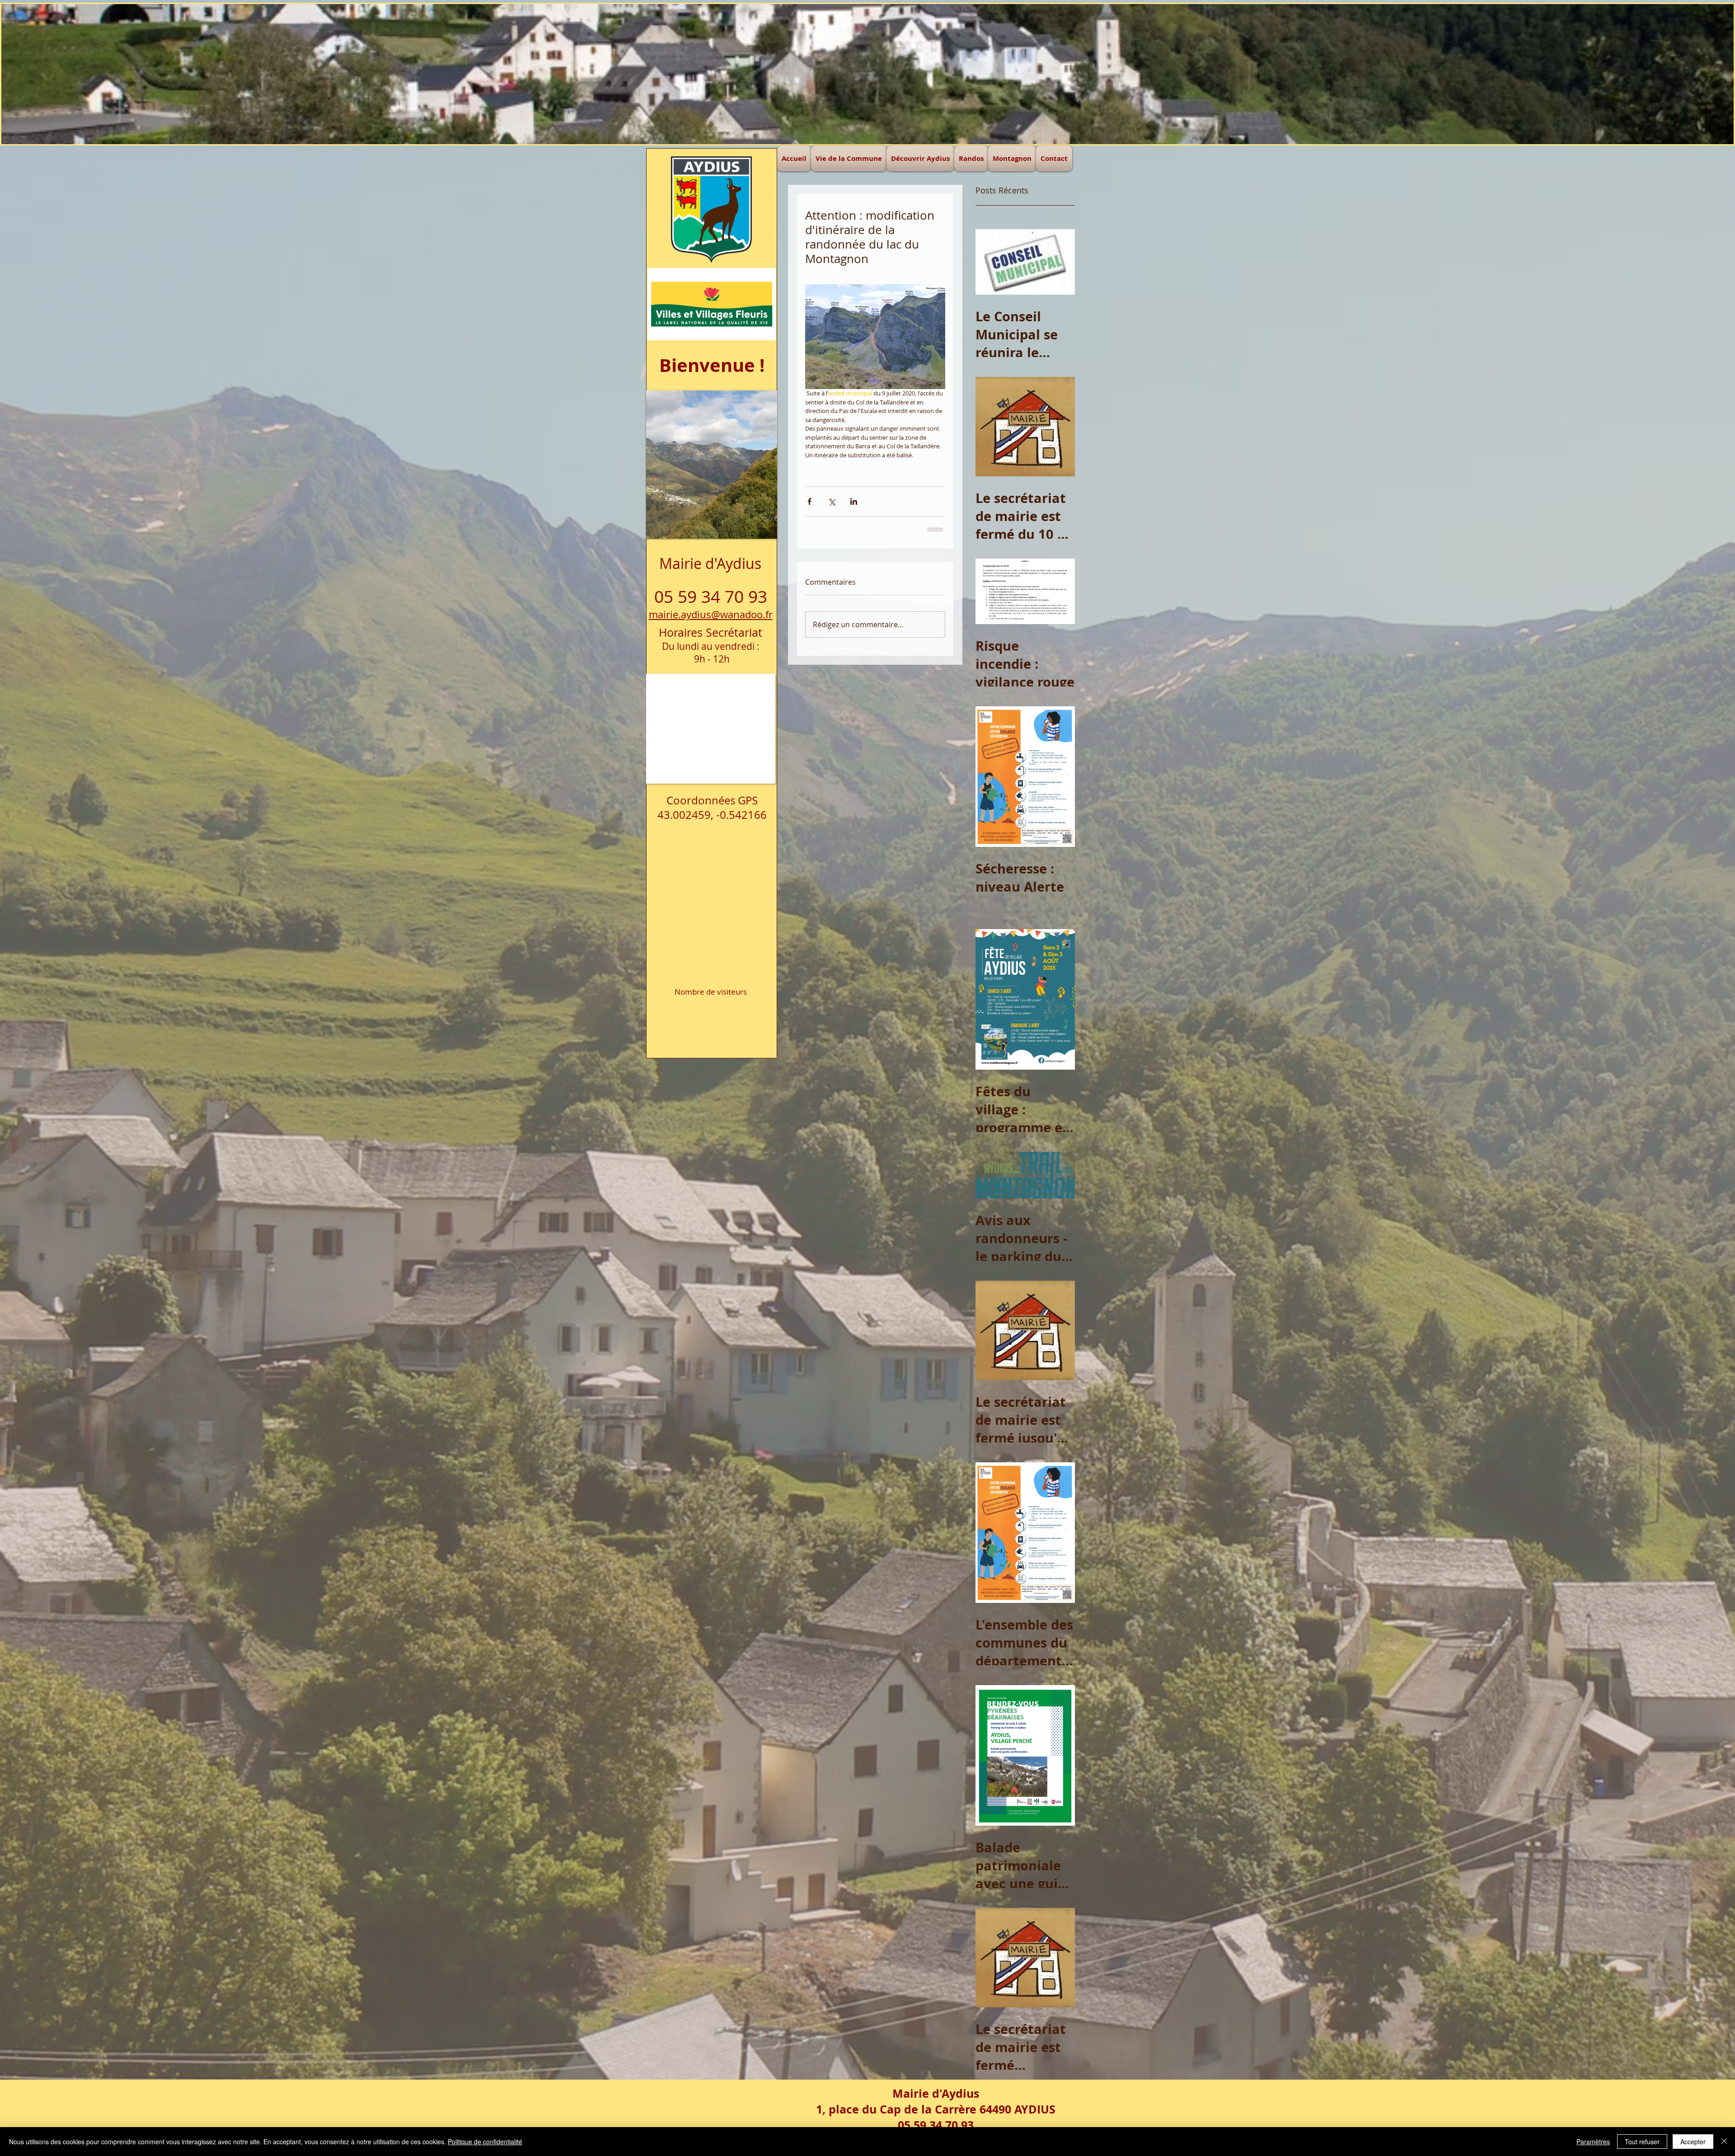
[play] (753, 398)
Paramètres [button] (1593, 2142)
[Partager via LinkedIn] (854, 501)
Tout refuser (1642, 2142)
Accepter (1693, 2142)
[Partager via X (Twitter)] (832, 501)
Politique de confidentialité (485, 2142)
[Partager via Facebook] (809, 501)
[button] (867, 74)
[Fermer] (1724, 2142)
